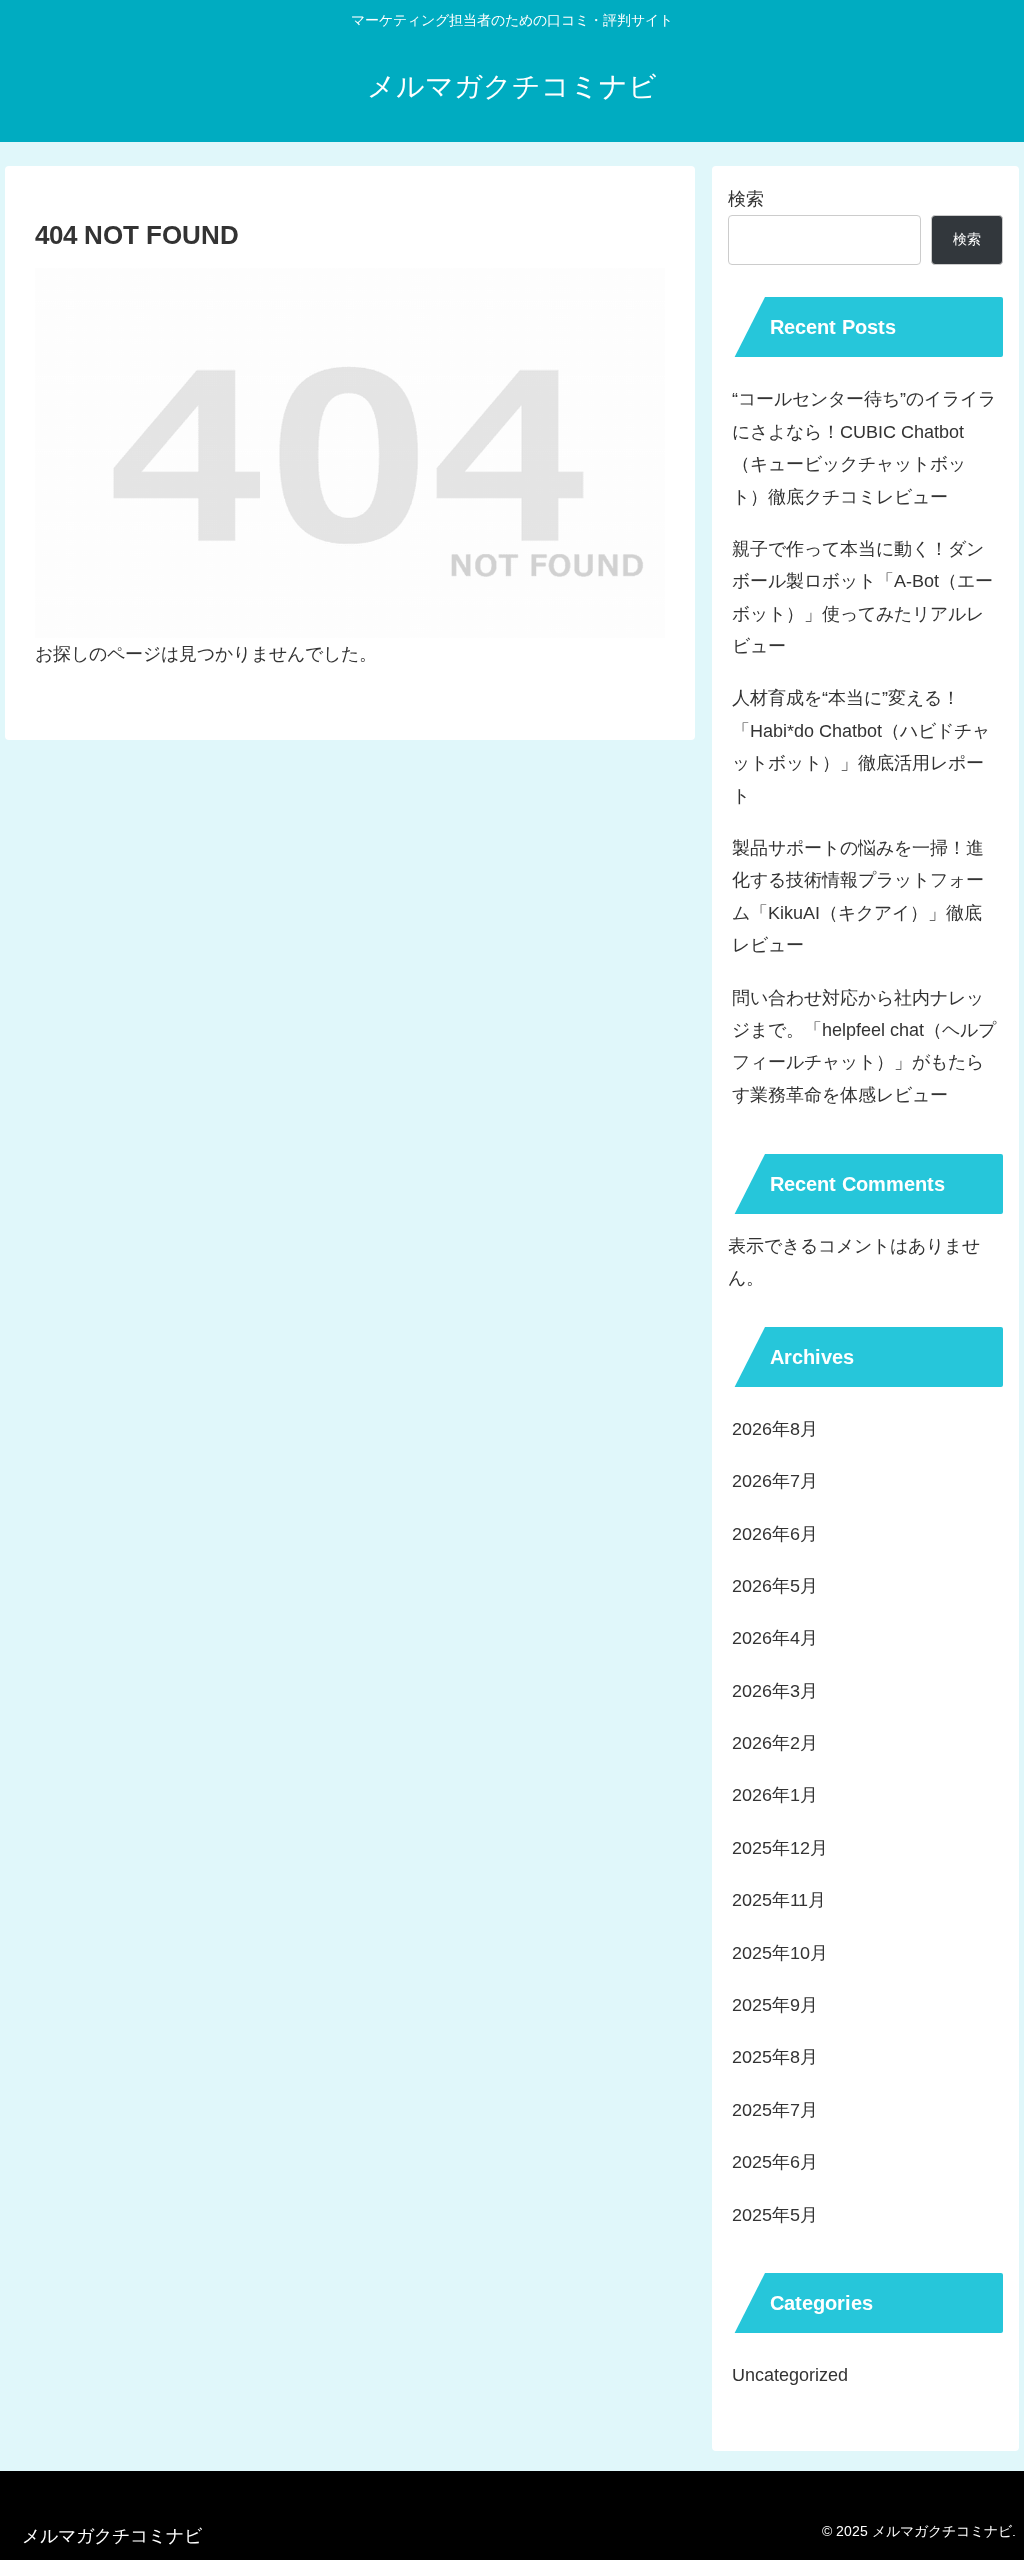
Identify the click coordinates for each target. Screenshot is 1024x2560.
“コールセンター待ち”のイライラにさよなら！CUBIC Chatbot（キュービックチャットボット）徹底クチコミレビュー (864, 447)
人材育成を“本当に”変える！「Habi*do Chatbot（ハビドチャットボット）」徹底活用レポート (861, 746)
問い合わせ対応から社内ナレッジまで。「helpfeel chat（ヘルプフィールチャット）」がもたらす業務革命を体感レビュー (864, 1046)
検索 (746, 199)
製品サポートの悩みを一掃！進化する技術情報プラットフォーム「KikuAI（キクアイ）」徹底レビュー (858, 896)
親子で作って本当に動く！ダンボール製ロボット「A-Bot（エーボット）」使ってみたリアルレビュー (862, 597)
